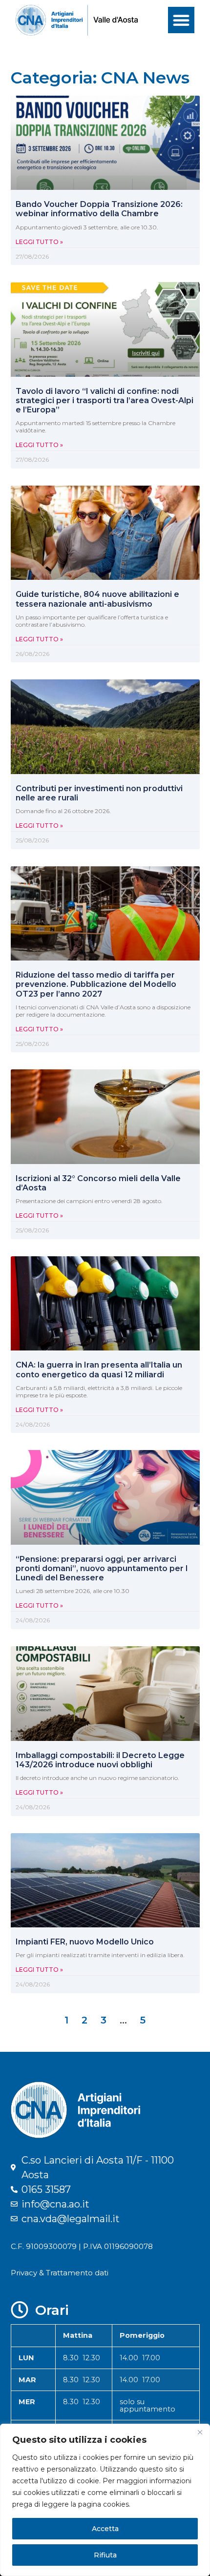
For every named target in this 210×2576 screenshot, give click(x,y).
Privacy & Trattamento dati (60, 2273)
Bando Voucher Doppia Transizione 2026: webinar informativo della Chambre (99, 209)
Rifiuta (105, 2555)
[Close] (200, 2432)
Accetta (105, 2529)
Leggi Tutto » (39, 242)
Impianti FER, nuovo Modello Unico (85, 1942)
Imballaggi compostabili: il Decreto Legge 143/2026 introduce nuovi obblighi (100, 1760)
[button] (181, 20)
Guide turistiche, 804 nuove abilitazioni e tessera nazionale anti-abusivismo (97, 599)
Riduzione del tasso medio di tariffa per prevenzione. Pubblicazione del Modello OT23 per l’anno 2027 (96, 984)
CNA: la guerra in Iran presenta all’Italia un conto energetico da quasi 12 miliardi (99, 1370)
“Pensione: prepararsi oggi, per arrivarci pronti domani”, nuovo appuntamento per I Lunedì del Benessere (102, 1568)
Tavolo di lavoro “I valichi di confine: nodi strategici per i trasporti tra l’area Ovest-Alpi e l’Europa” (105, 400)
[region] (105, 2500)
